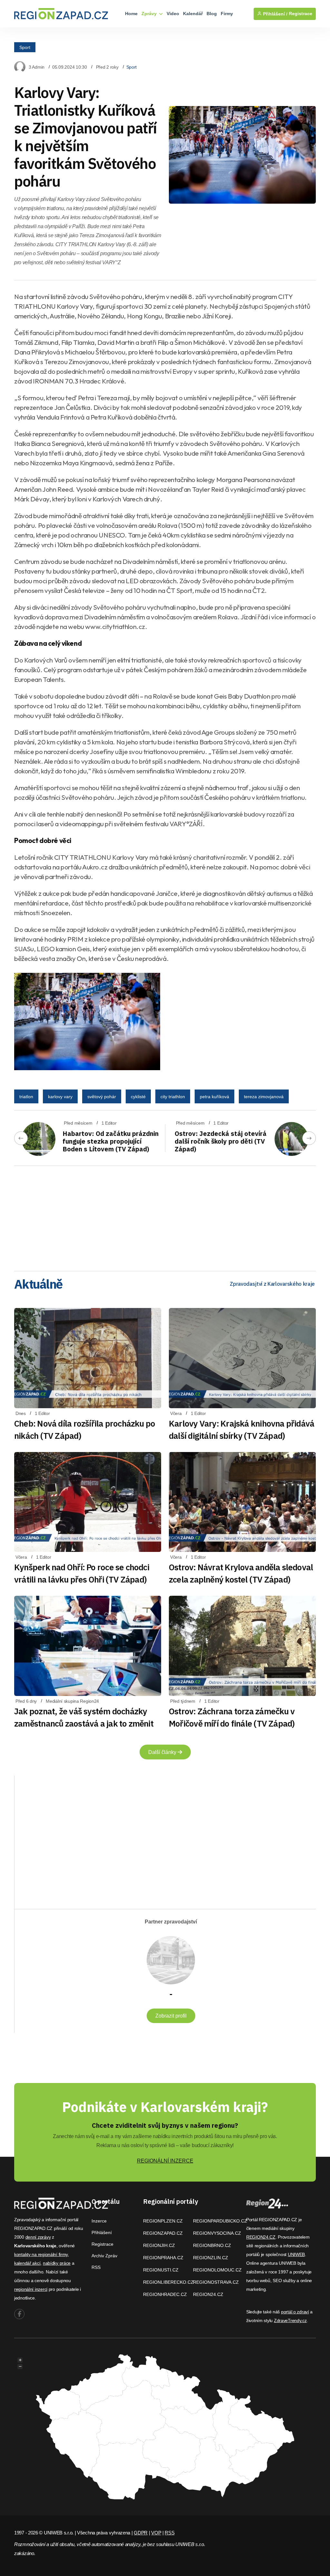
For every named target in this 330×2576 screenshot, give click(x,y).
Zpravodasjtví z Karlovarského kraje (272, 1284)
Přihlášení (102, 2232)
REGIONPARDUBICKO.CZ (220, 2221)
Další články (163, 1752)
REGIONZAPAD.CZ (163, 2233)
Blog (212, 14)
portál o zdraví (295, 2312)
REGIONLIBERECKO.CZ (168, 2282)
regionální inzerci (31, 2289)
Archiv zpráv (104, 2256)
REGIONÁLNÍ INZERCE (165, 2161)
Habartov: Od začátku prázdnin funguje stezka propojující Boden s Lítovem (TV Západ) (111, 1141)
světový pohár (102, 1097)
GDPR (141, 2533)
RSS (96, 2267)
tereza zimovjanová (264, 1097)
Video (173, 14)
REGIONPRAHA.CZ (163, 2258)
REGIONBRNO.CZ (212, 2245)
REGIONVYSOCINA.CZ (217, 2233)
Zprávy (150, 14)
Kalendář (193, 14)
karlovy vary (60, 1097)
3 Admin (37, 67)
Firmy (227, 14)
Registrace (301, 14)
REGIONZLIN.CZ (211, 2258)
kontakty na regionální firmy (41, 2254)
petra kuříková (214, 1097)
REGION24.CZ (208, 2294)
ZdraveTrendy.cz (290, 2320)
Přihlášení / (275, 14)
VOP (156, 2533)
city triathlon (173, 1097)
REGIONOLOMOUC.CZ (217, 2270)
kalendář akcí (27, 2263)
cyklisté (138, 1097)
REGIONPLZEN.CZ (163, 2221)
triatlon (26, 1097)
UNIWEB (296, 2254)
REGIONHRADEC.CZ (165, 2294)
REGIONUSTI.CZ (161, 2270)
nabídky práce (57, 2263)
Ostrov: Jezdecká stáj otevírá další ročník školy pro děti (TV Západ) (221, 1141)
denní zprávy (38, 2237)
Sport (25, 47)
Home (131, 14)
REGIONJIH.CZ (159, 2245)
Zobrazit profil (171, 2016)
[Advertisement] (165, 1216)
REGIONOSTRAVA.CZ (216, 2282)
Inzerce (99, 2221)
